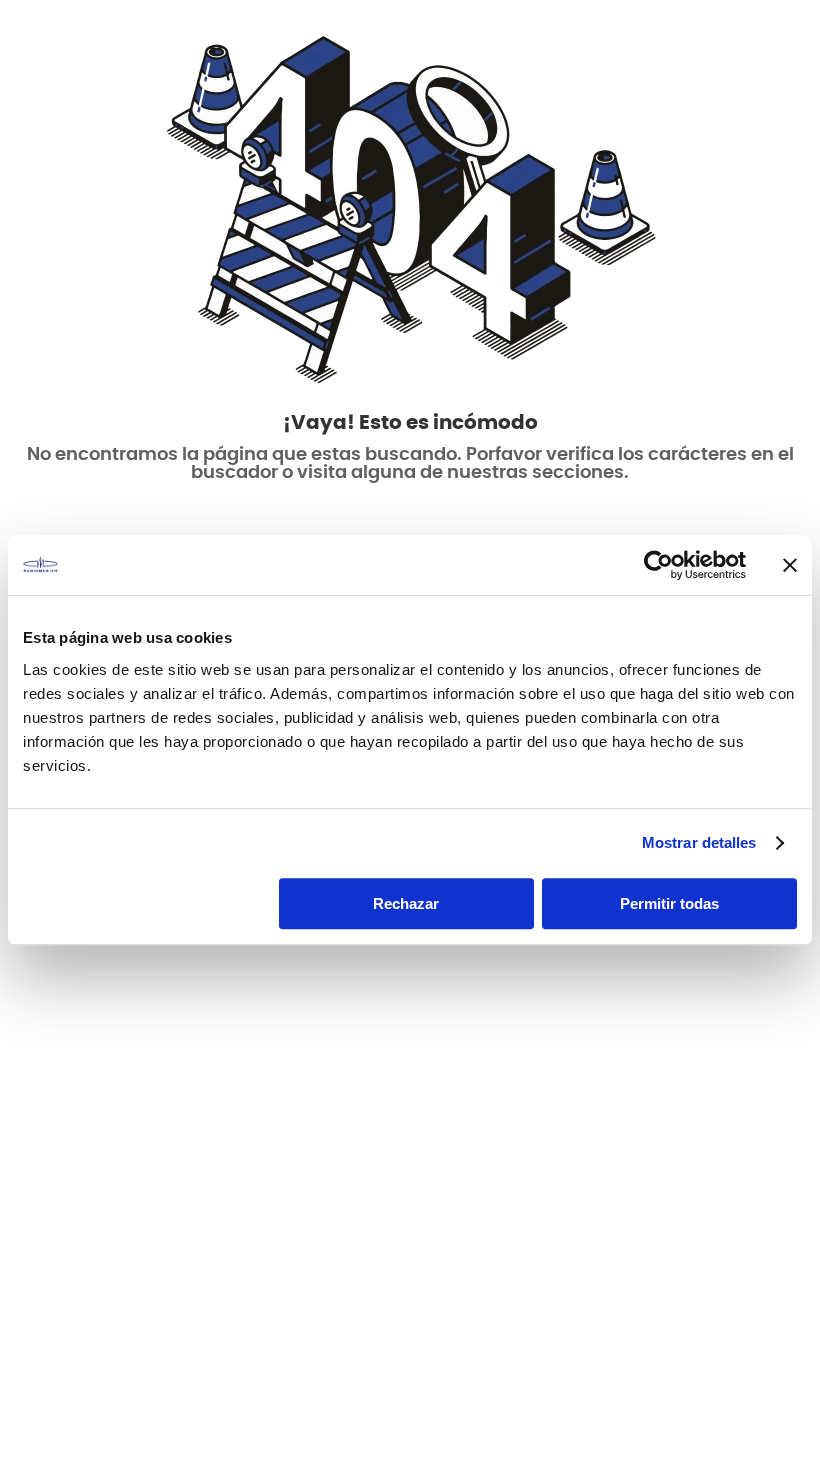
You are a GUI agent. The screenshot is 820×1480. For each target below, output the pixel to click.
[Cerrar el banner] (790, 565)
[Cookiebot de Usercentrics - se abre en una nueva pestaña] (658, 565)
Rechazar (406, 903)
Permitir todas (669, 903)
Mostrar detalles (699, 842)
